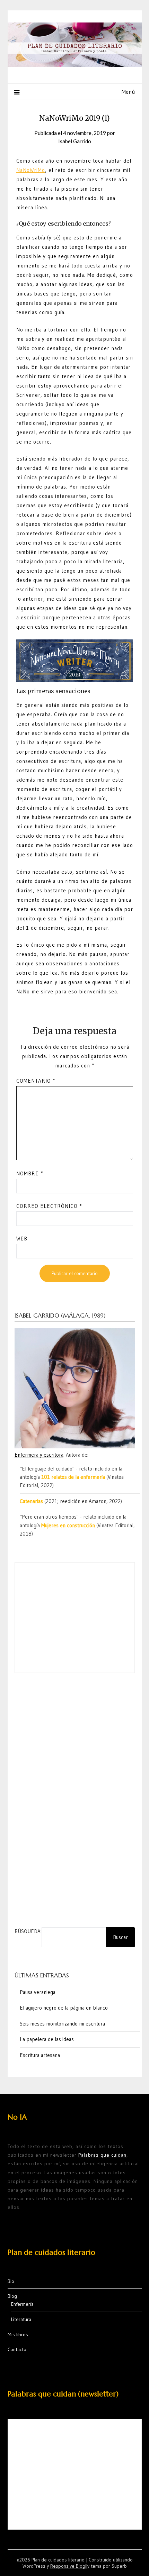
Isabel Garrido (75, 141)
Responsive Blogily (70, 2566)
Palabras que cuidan (102, 2155)
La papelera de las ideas (47, 2039)
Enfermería (22, 2304)
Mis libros (18, 2334)
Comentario (36, 1081)
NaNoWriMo (31, 170)
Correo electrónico (49, 1206)
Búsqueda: (28, 1931)
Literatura (21, 2319)
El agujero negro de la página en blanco (64, 2008)
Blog (12, 2296)
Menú (128, 92)
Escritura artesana (40, 2055)
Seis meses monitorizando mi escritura (62, 2024)
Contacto (17, 2349)
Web (22, 1239)
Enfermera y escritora (39, 1455)
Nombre (30, 1173)
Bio (11, 2281)
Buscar (120, 1937)
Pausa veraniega (38, 1992)
